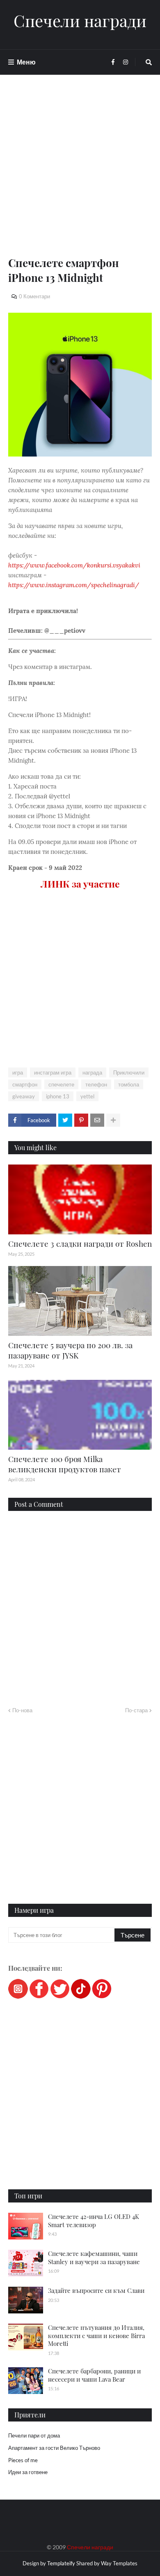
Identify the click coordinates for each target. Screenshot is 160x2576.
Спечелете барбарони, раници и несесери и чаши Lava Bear (94, 2375)
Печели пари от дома (34, 2435)
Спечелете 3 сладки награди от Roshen (80, 1243)
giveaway (24, 1096)
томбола (129, 1084)
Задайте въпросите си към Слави (96, 2290)
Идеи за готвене (28, 2472)
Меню (26, 62)
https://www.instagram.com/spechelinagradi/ (74, 585)
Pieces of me (23, 2460)
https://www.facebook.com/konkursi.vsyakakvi (74, 565)
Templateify (61, 2563)
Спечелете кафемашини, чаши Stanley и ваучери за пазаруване (94, 2258)
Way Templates (119, 2563)
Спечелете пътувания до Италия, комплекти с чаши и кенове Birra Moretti (96, 2335)
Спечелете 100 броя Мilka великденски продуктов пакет (65, 1464)
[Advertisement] (80, 175)
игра (18, 1072)
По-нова (22, 1710)
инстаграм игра (53, 1072)
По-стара (136, 1710)
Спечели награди (80, 21)
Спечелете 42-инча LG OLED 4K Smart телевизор (94, 2221)
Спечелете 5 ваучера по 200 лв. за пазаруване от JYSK (70, 1350)
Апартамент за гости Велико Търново (54, 2448)
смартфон (25, 1084)
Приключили (129, 1072)
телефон (96, 1084)
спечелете (61, 1084)
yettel (87, 1096)
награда (92, 1072)
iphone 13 (58, 1096)
